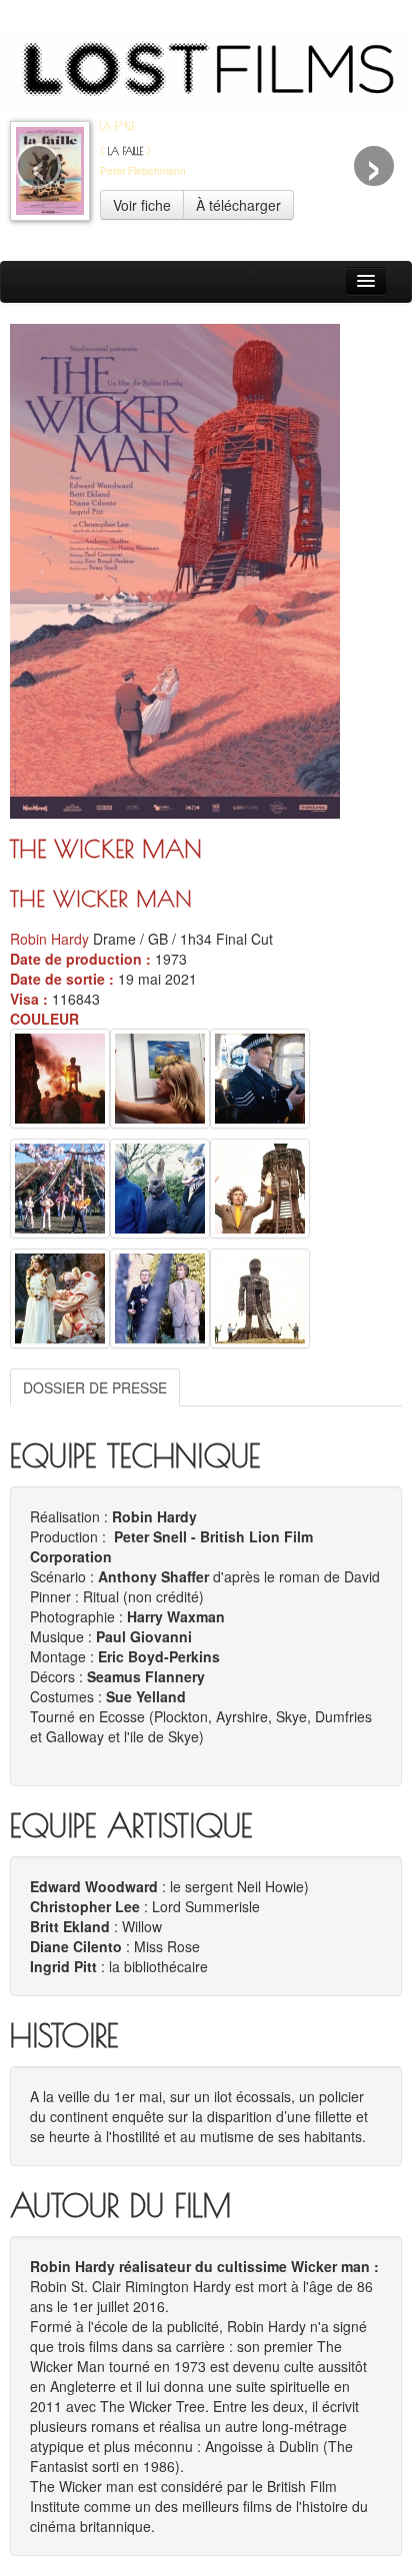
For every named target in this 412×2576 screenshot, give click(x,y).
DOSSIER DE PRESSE (95, 1387)
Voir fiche (142, 205)
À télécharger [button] (238, 205)
